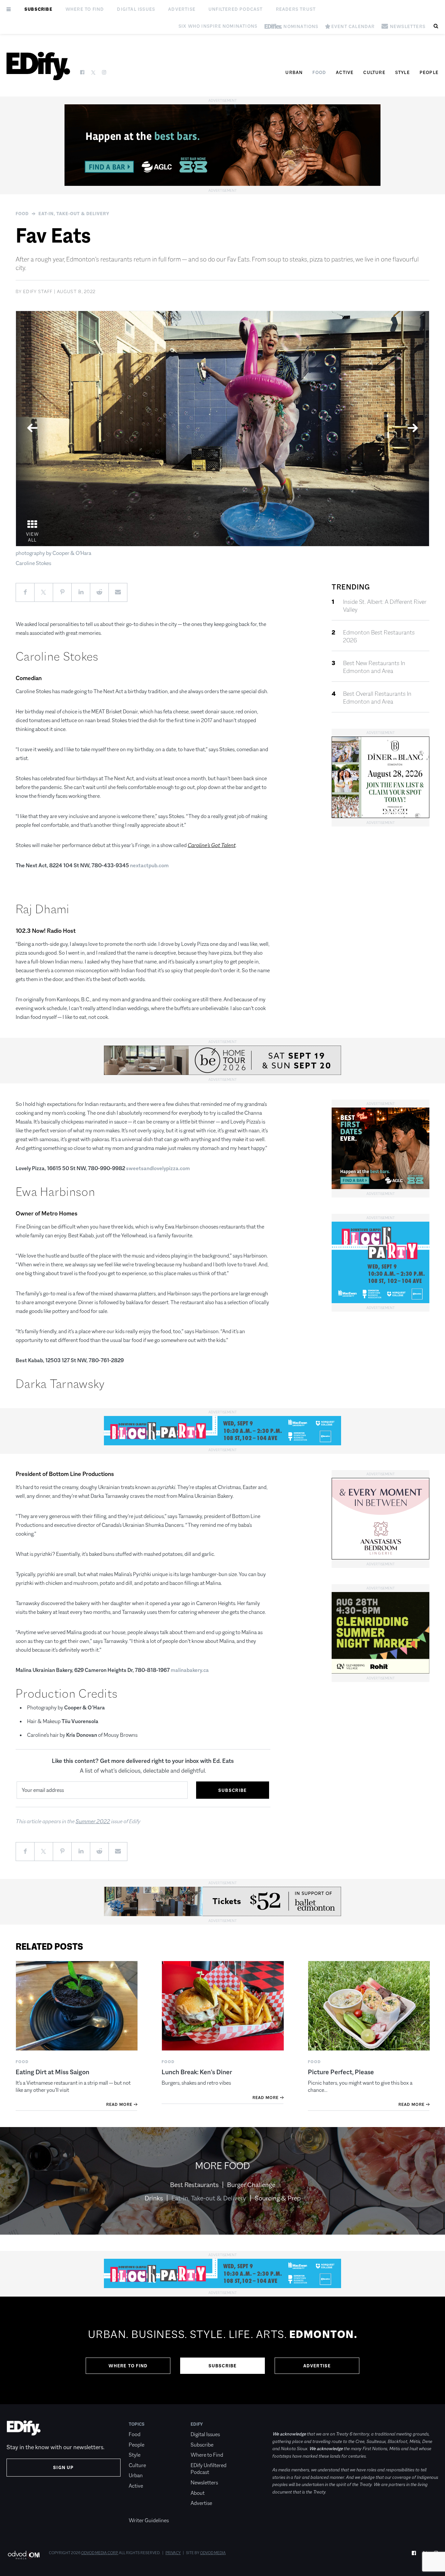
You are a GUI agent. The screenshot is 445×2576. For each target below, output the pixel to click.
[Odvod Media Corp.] (24, 2555)
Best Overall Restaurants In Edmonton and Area (377, 698)
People (429, 72)
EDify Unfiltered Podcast (208, 2469)
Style (402, 72)
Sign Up (63, 2467)
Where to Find (85, 9)
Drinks (154, 2198)
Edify (197, 2424)
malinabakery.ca (190, 1670)
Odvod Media (213, 2553)
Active (345, 72)
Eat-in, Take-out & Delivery (74, 214)
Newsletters (204, 2483)
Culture (374, 72)
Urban (294, 72)
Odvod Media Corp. (100, 2553)
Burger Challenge (251, 2185)
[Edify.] (38, 66)
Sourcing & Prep (278, 2198)
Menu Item (141, 2510)
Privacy (173, 2553)
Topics (137, 2424)
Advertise (182, 9)
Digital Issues (136, 9)
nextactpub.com (149, 865)
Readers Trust (296, 9)
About (198, 2493)
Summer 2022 (93, 1821)
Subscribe (38, 9)
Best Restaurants (194, 2185)
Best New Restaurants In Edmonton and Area (374, 667)
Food (319, 72)
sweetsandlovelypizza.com (158, 1168)
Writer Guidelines (149, 2520)
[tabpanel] (223, 429)
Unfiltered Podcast (236, 9)
